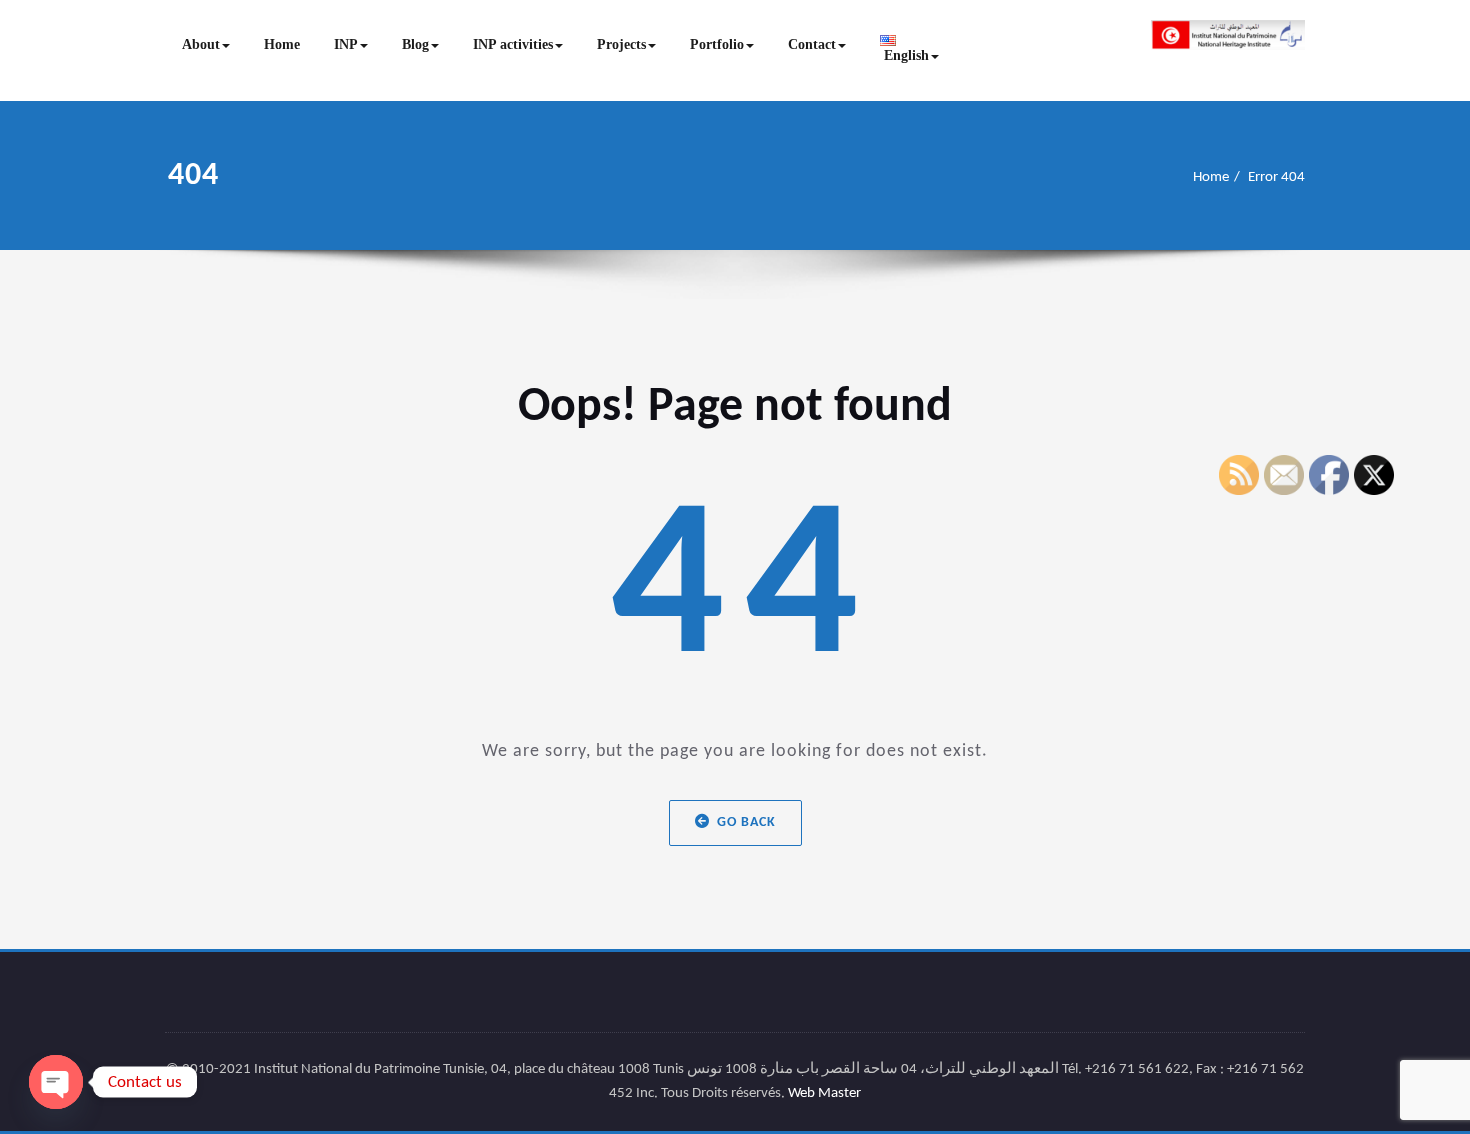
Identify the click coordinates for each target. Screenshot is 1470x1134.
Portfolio (717, 44)
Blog (415, 44)
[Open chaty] (56, 1082)
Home (282, 44)
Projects (621, 44)
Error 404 (1276, 177)
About (201, 44)
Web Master (824, 1093)
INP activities (513, 44)
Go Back (746, 822)
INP (346, 44)
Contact (812, 44)
